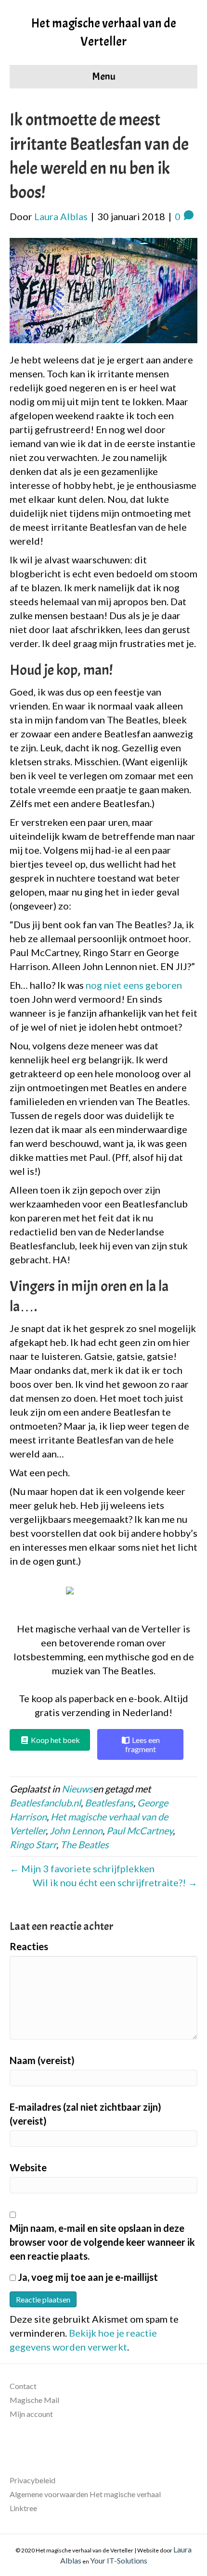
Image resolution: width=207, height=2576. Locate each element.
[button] (103, 1599)
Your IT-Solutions (119, 2560)
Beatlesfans (109, 1803)
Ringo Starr (33, 1844)
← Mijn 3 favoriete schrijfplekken (82, 1868)
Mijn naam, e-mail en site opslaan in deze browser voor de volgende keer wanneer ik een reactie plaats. (102, 2242)
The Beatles (84, 1844)
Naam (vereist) (42, 2060)
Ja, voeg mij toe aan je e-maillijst (87, 2277)
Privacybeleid (32, 2480)
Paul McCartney (140, 1830)
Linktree (23, 2508)
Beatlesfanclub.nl (45, 1803)
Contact (23, 2386)
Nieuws (77, 1789)
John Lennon (76, 1830)
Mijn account (31, 2414)
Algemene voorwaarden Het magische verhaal (85, 2494)
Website (28, 2167)
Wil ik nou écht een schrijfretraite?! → (115, 1882)
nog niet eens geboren (134, 985)
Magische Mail (34, 2400)
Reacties (29, 1946)
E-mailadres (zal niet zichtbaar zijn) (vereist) (85, 2114)
